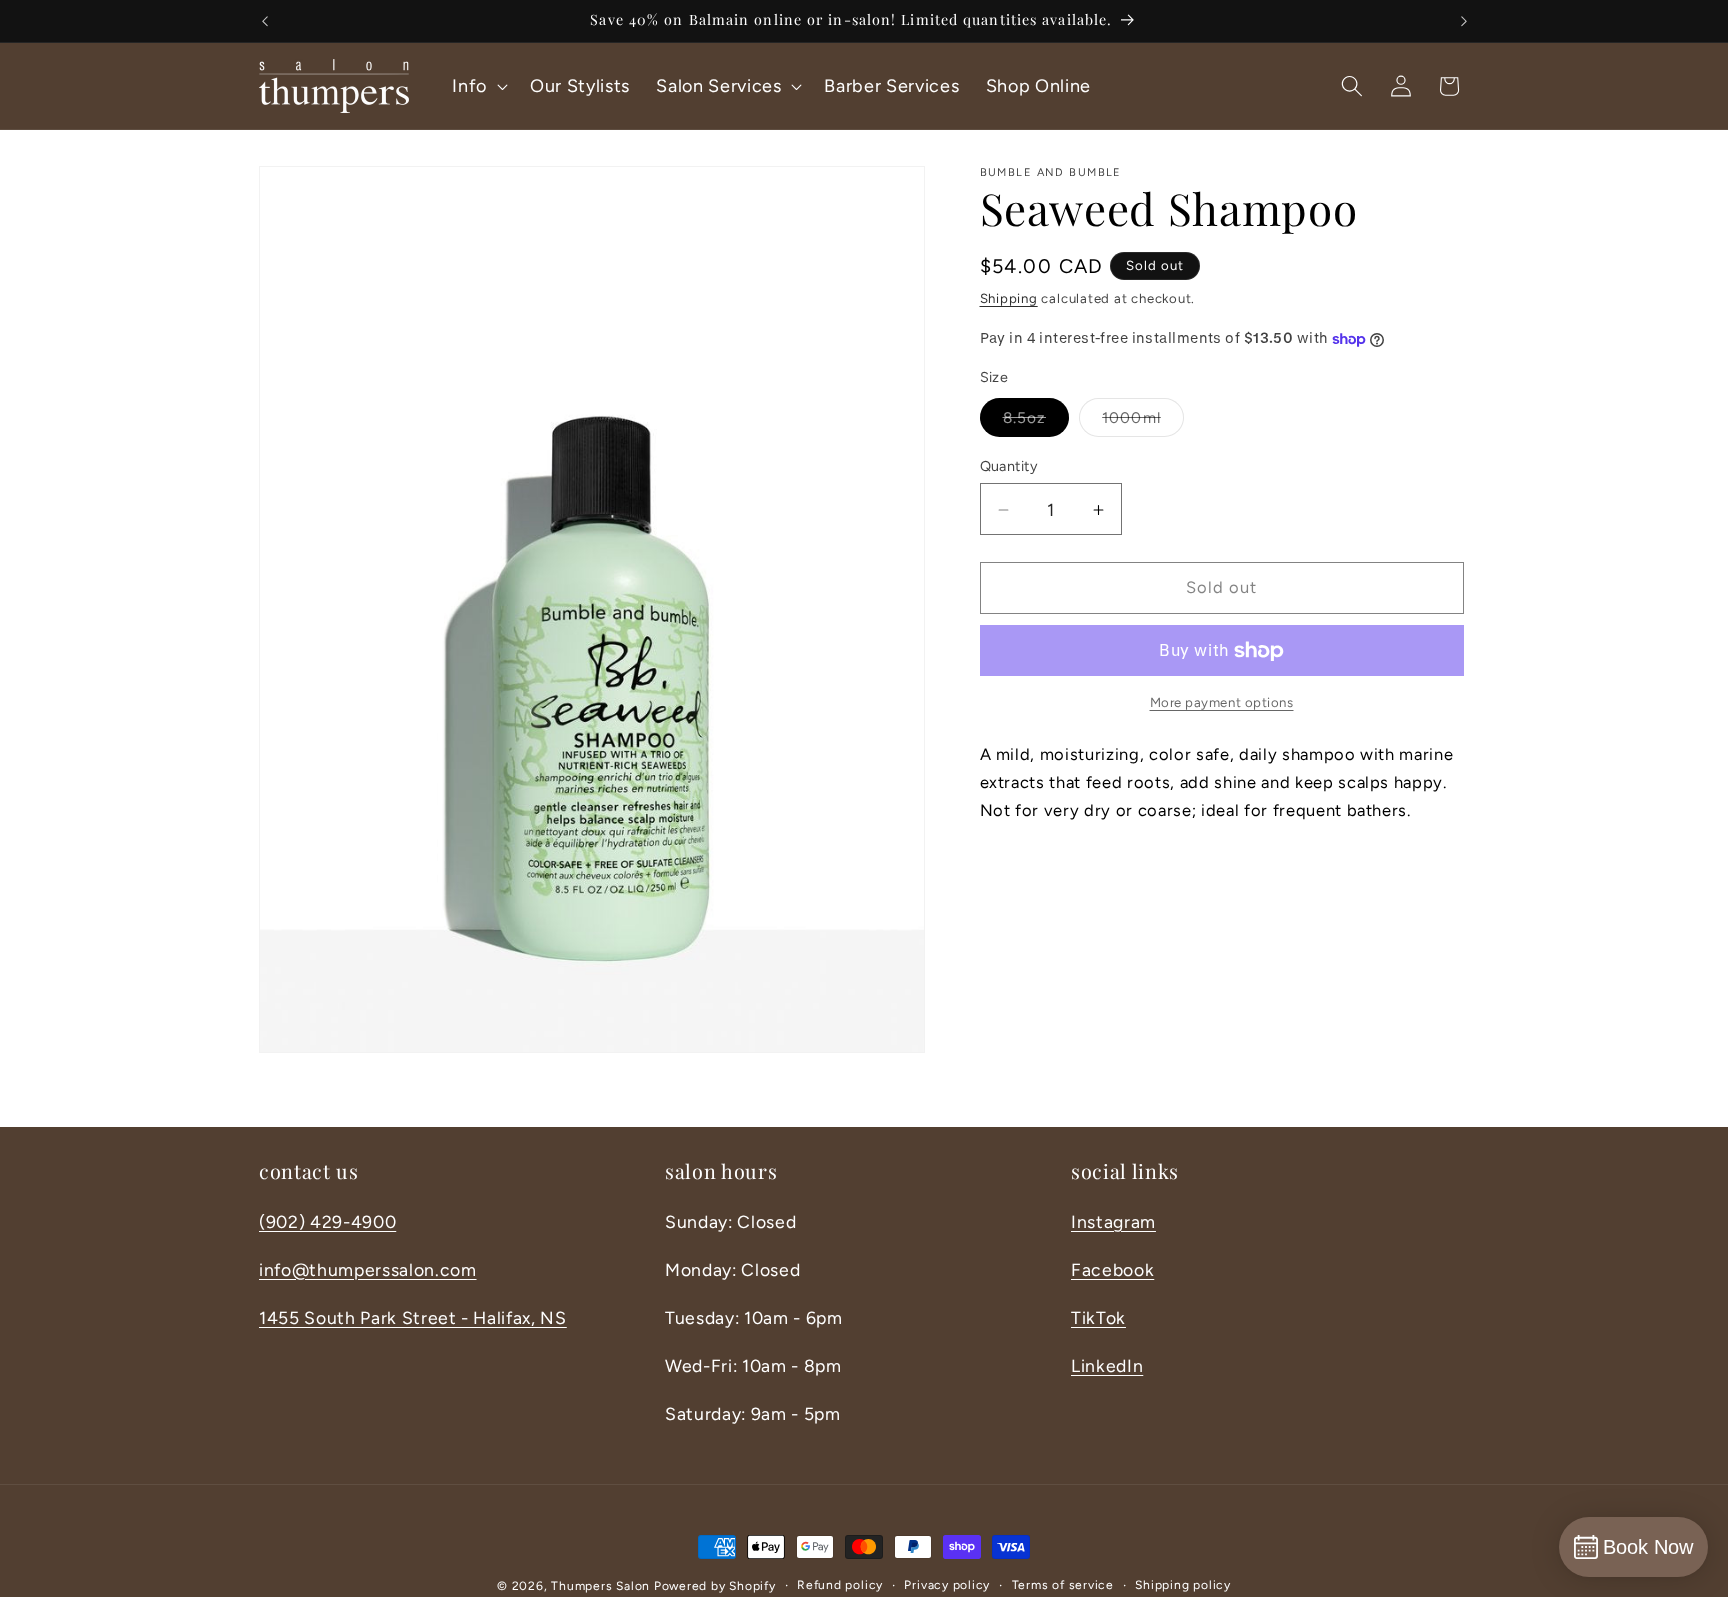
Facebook (1112, 1269)
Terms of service (1063, 1585)
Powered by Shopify (715, 1586)
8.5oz (1036, 423)
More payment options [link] (1222, 703)
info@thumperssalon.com (368, 1269)
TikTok (1098, 1317)
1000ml (1143, 423)
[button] (478, 85)
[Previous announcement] (265, 21)
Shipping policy (1183, 1585)
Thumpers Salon (600, 1586)
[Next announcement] (1464, 21)
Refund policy (840, 1585)
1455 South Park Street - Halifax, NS (413, 1317)
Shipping (1009, 298)
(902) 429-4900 (327, 1221)
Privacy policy (947, 1585)
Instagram (1113, 1221)
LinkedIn (1107, 1365)
